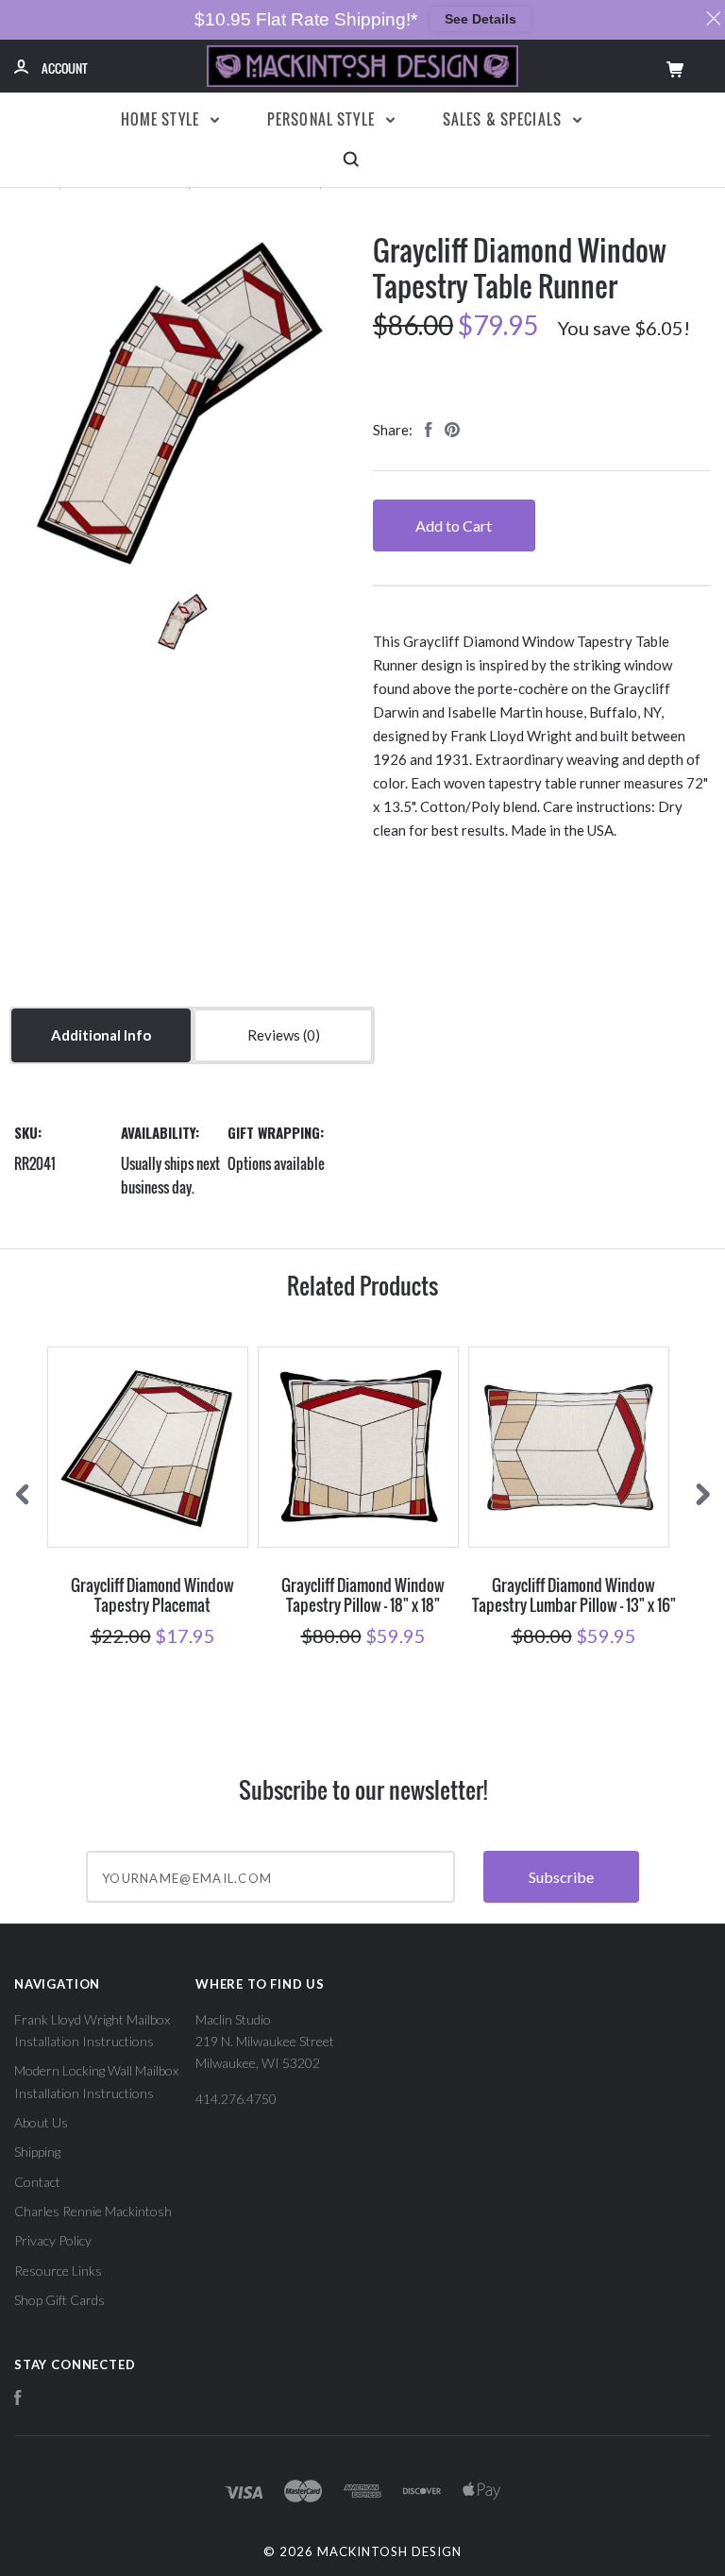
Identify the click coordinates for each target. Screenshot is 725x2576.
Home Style (162, 119)
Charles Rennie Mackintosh (93, 2211)
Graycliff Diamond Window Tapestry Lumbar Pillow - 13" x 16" (574, 1595)
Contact (37, 2182)
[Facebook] (18, 2400)
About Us (41, 2122)
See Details (481, 19)
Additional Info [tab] (101, 1035)
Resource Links (58, 2271)
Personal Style (323, 119)
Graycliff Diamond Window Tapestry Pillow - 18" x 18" (363, 1595)
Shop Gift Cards (59, 2300)
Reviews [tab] (275, 1035)
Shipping (37, 2152)
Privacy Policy (53, 2240)
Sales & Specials (505, 119)
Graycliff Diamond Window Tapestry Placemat (152, 1595)
